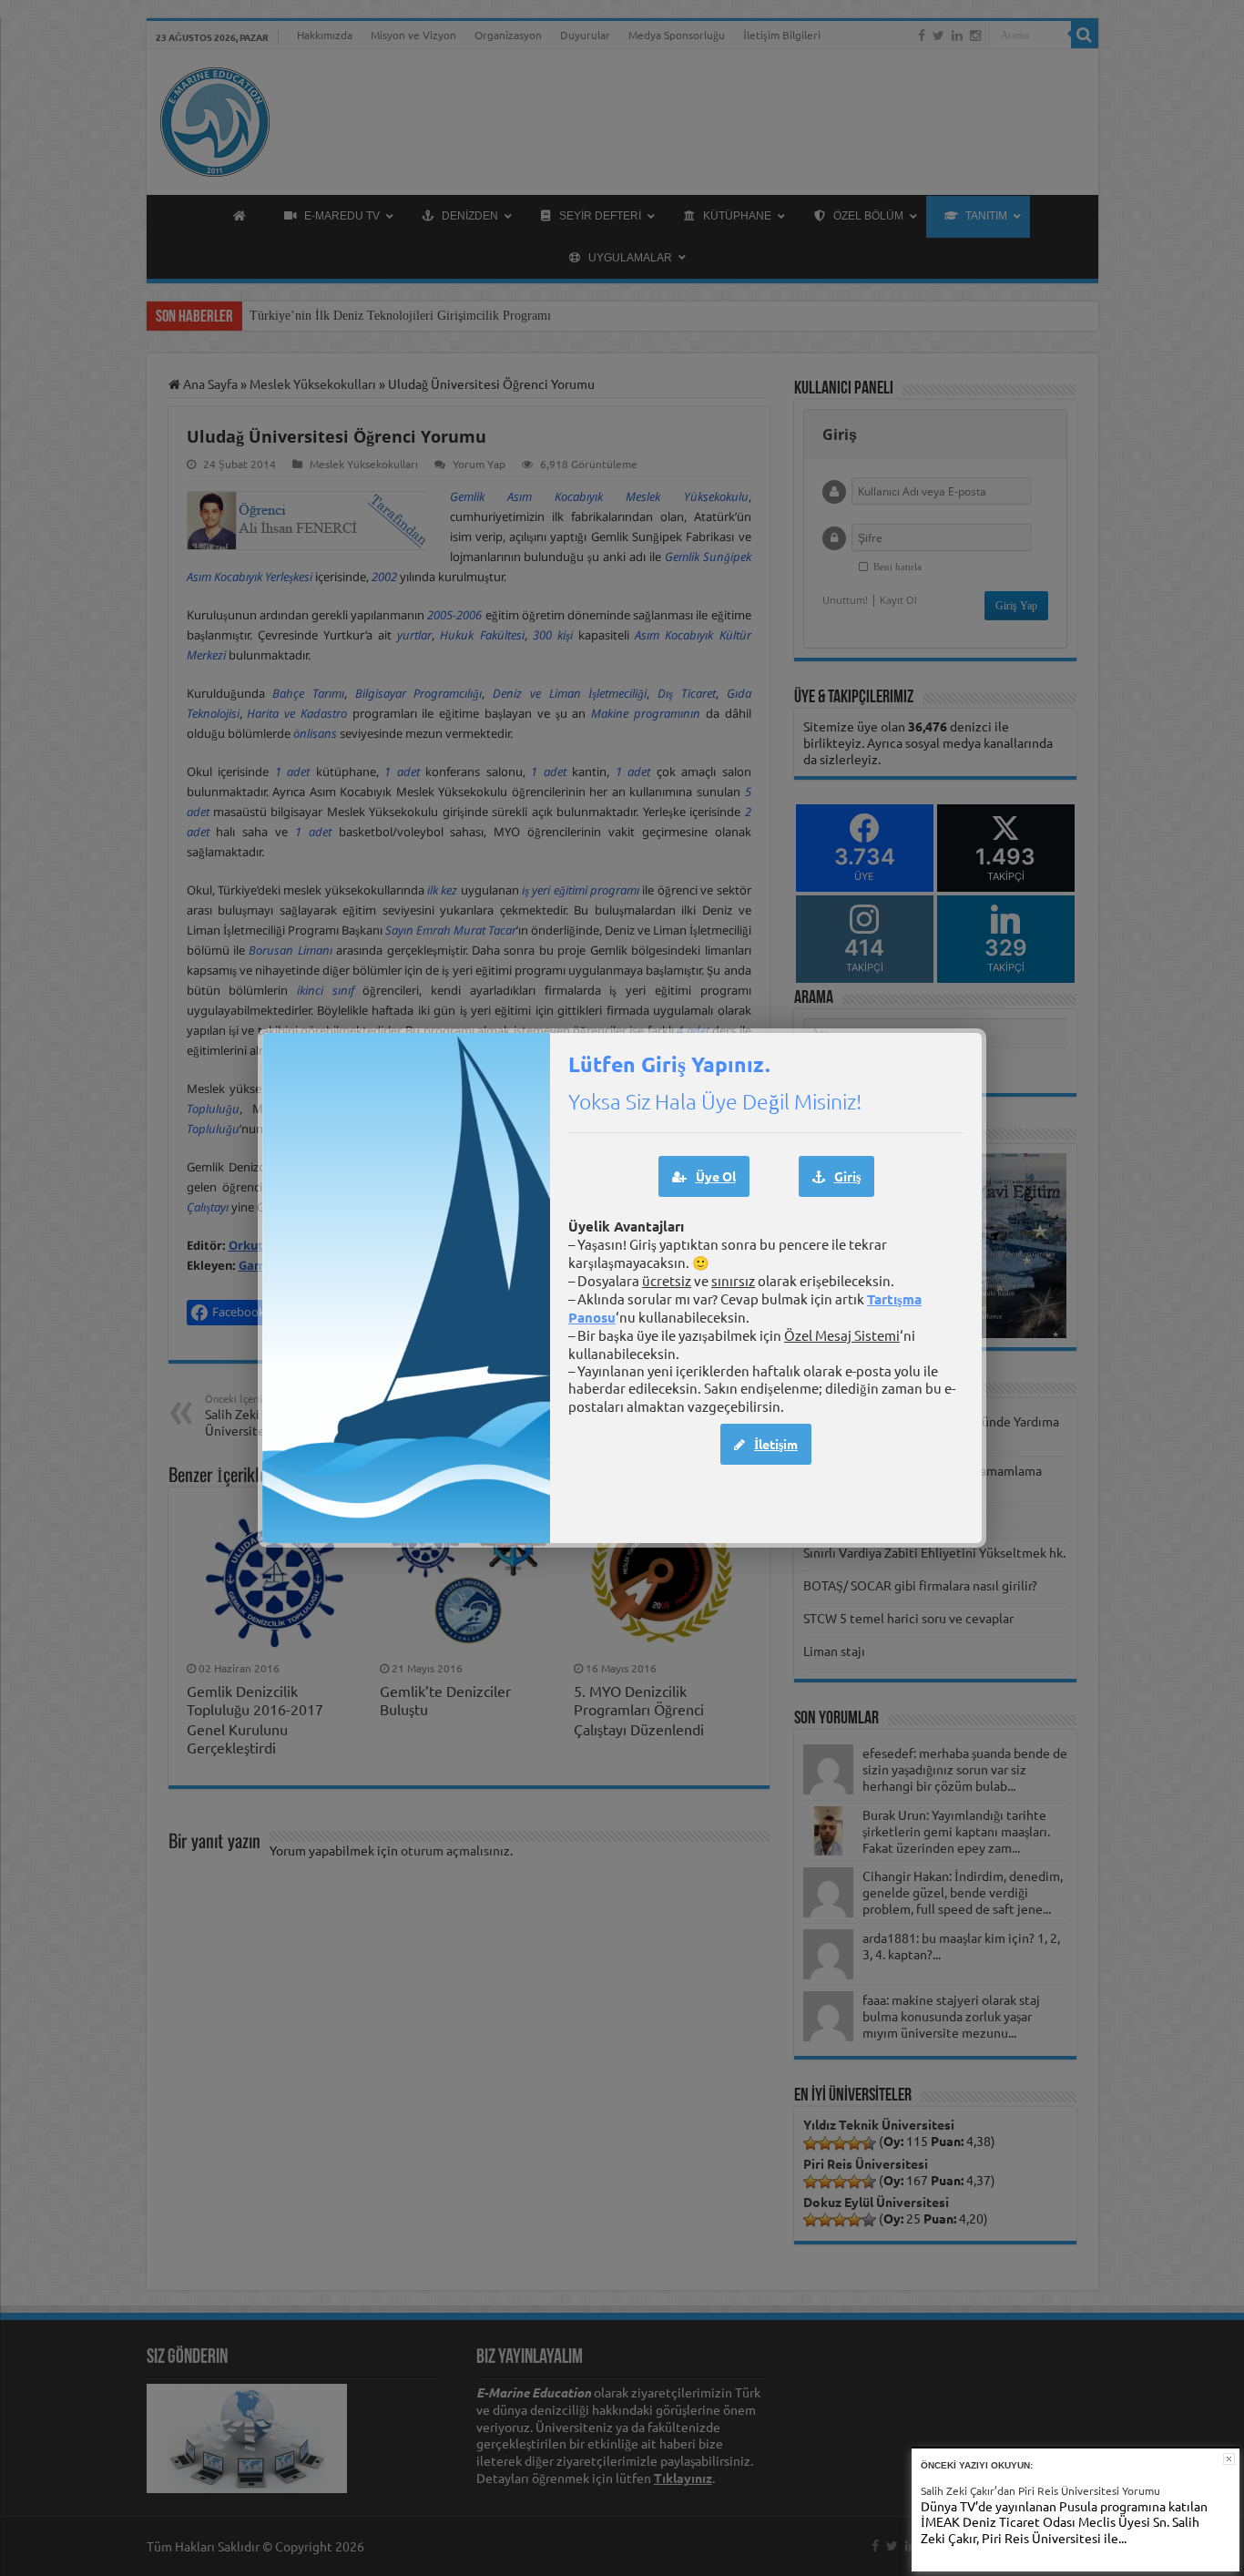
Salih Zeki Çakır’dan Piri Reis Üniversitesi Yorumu (1040, 2490)
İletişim (776, 1444)
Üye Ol (716, 1176)
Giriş (847, 1176)
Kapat (1229, 2459)
